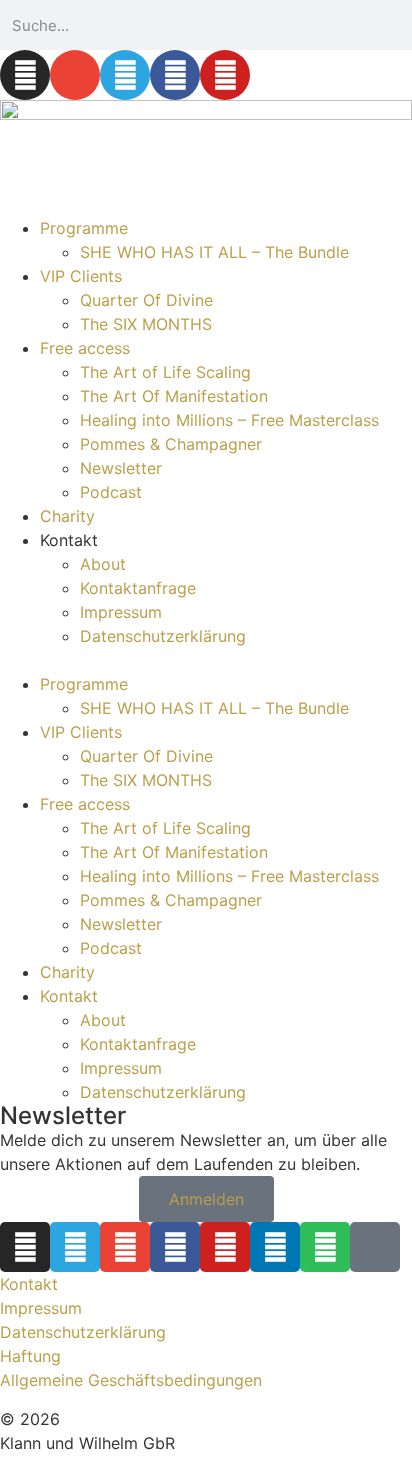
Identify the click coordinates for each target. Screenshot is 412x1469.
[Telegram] (125, 75)
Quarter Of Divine (146, 300)
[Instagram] (25, 75)
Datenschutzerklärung (163, 636)
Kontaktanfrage (138, 588)
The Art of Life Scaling (165, 372)
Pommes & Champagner (171, 444)
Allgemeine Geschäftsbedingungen (131, 1380)
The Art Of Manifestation (174, 396)
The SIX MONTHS (146, 324)
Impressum (121, 612)
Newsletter (121, 468)
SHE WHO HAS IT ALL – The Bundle (214, 252)
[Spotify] (325, 1247)
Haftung (30, 1356)
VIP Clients (81, 276)
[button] (206, 660)
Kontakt (29, 1284)
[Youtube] (225, 75)
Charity (67, 516)
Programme (84, 228)
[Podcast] (375, 1247)
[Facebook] (175, 75)
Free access (85, 348)
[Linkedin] (275, 1247)
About (103, 564)
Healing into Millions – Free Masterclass (229, 420)
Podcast (111, 492)
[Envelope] (75, 75)
